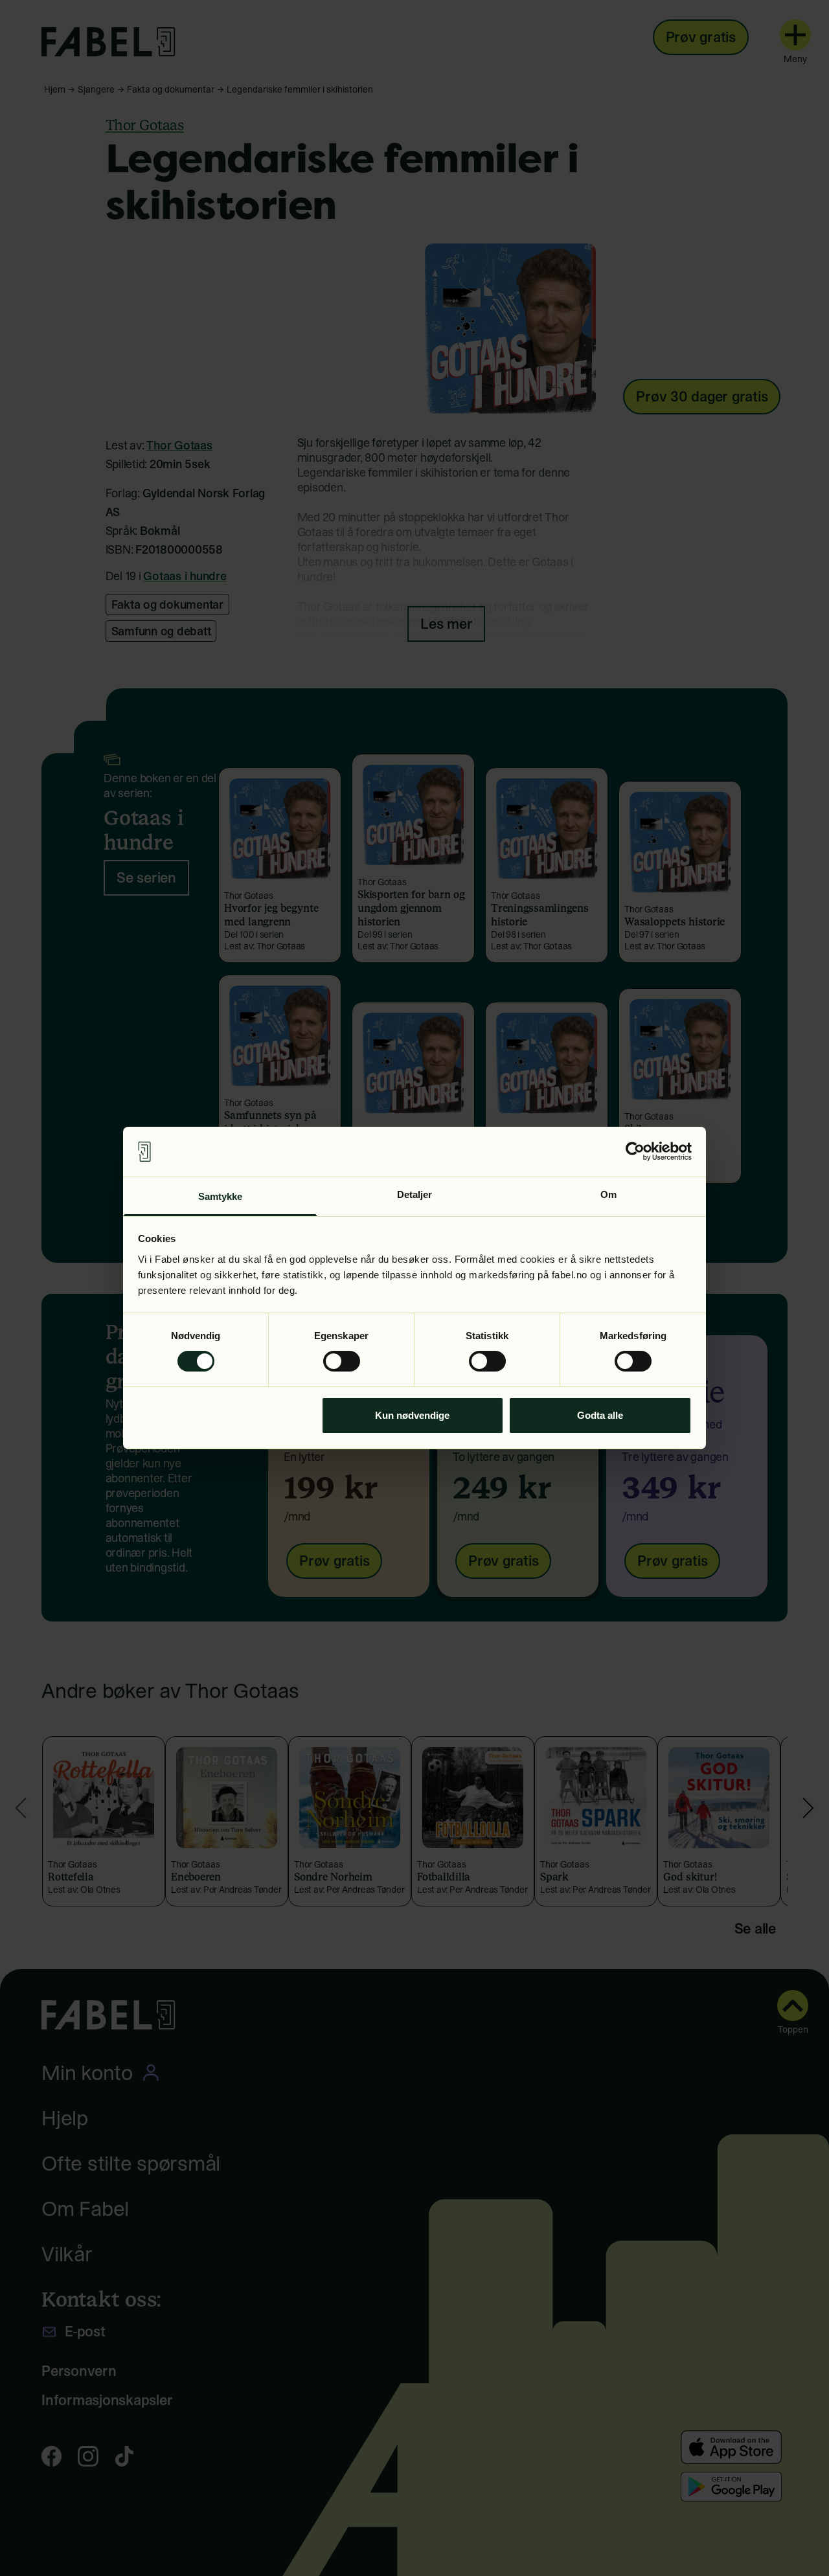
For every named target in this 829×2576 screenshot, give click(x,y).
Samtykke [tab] (221, 1196)
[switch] (342, 1361)
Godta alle (600, 1415)
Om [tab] (608, 1194)
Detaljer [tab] (415, 1194)
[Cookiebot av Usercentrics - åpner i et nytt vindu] (635, 1151)
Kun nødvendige (412, 1415)
